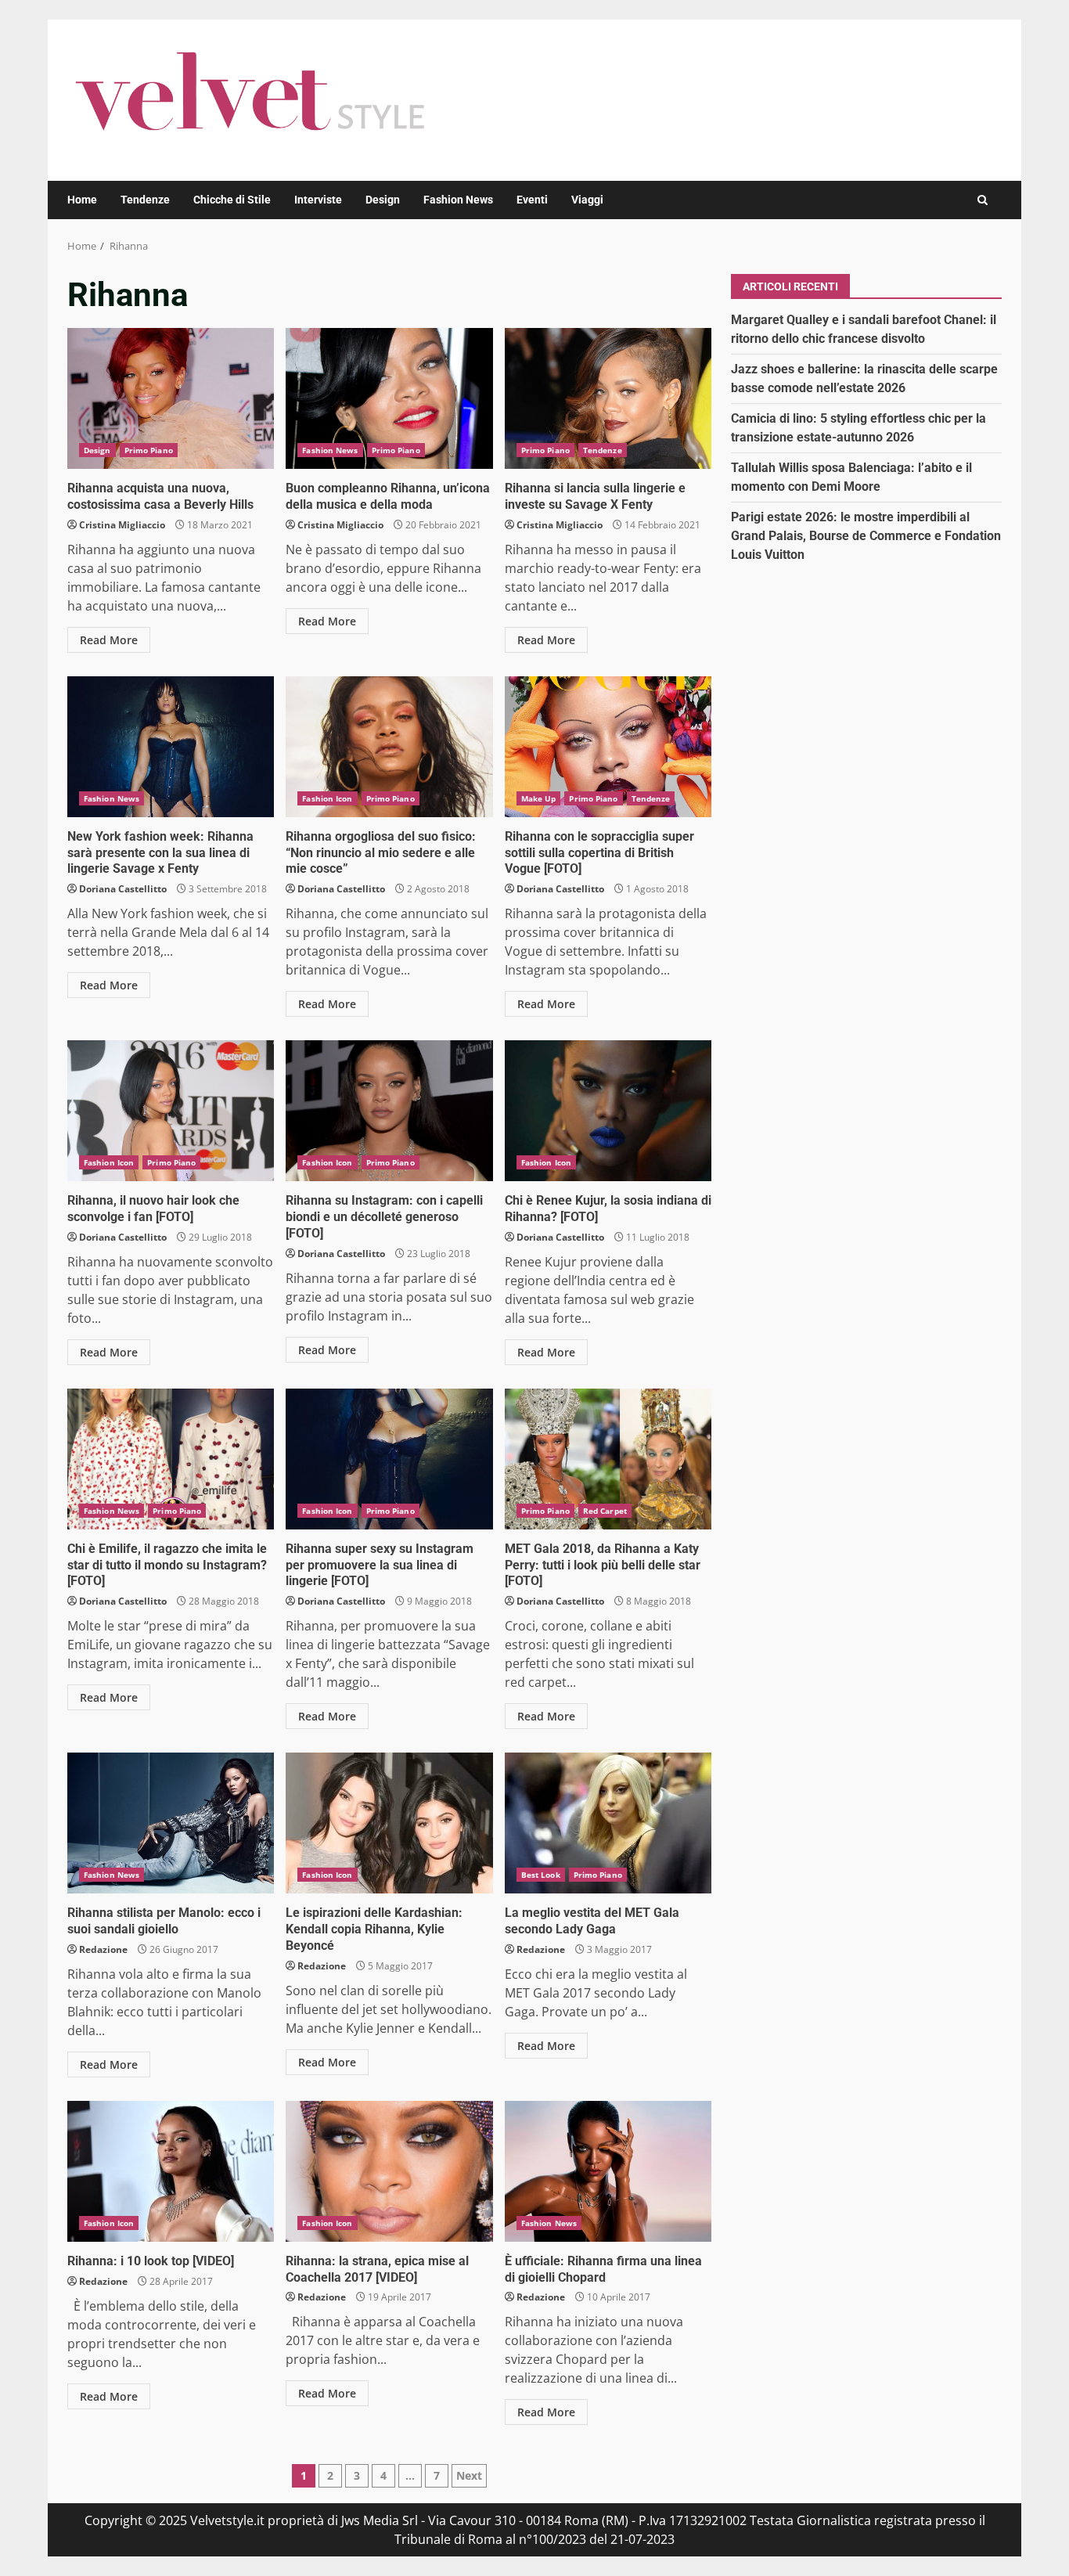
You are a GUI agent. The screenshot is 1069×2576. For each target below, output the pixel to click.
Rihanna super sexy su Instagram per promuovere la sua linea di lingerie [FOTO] (389, 1459)
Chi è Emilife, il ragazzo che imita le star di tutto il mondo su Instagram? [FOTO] (171, 1459)
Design (383, 200)
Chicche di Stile (232, 200)
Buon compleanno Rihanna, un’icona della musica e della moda (389, 398)
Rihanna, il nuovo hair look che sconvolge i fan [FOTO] (171, 1111)
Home (82, 200)
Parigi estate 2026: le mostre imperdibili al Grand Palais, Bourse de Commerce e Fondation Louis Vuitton (866, 535)
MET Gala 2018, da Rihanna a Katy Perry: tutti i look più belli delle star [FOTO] (608, 1459)
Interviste (318, 200)
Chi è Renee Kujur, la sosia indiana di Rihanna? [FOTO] (608, 1111)
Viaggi (587, 200)
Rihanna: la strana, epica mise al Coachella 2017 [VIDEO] (389, 2171)
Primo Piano (149, 450)
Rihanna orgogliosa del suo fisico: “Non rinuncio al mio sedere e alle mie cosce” (389, 747)
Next (469, 2475)
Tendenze (145, 200)
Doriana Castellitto (123, 889)
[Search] (983, 200)
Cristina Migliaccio (122, 525)
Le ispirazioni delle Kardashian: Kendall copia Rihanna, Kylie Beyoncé (389, 1823)
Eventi (532, 200)
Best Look (541, 1875)
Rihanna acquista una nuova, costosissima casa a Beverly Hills (171, 398)
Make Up (539, 798)
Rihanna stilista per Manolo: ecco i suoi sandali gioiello (171, 1823)
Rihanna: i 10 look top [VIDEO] (171, 2171)
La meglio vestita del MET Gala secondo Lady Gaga (608, 1823)
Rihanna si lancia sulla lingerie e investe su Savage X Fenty (608, 398)
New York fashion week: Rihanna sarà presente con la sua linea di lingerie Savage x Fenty (171, 747)
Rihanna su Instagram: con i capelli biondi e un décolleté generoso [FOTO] (389, 1111)
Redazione (103, 1949)
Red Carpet (605, 1511)
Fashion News (458, 200)
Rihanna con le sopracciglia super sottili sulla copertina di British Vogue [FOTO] (608, 747)
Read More (109, 640)
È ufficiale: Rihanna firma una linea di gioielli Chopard (608, 2171)
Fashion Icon (327, 798)
